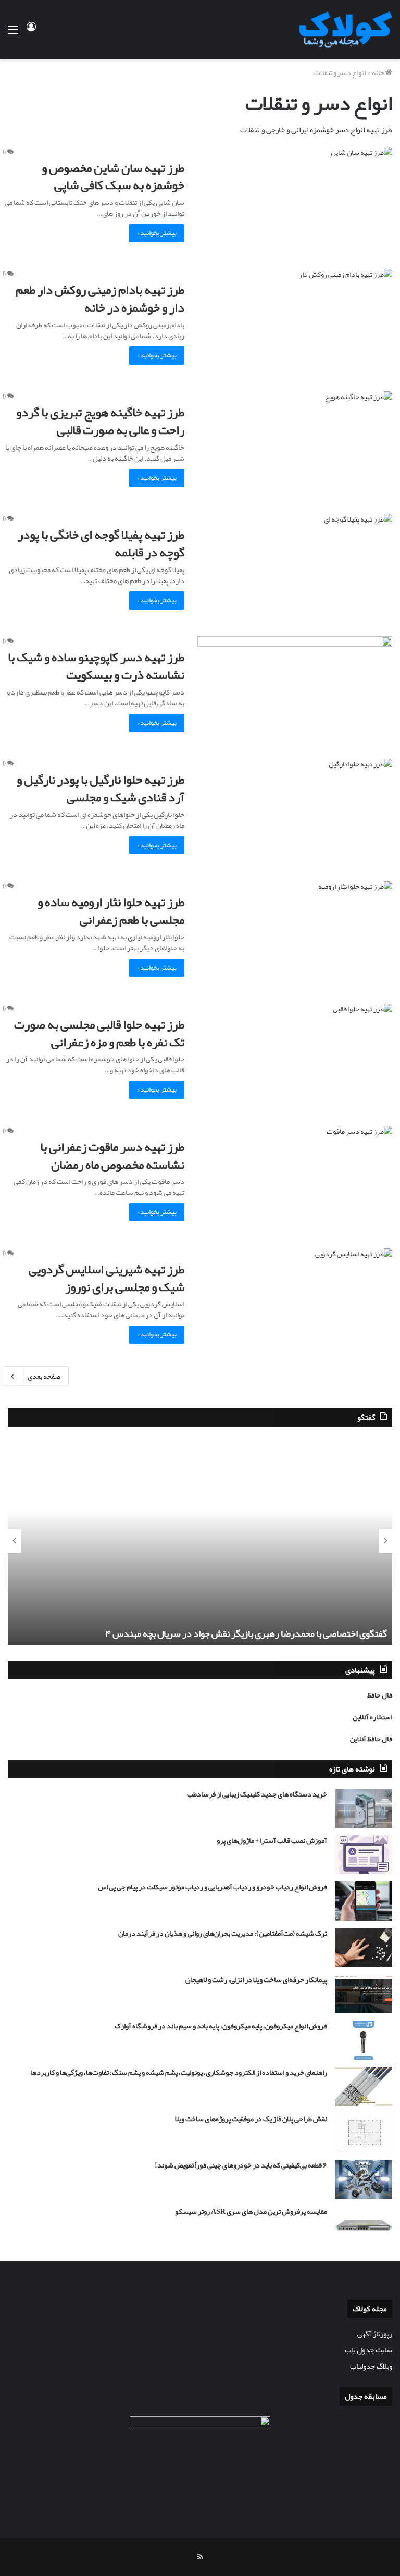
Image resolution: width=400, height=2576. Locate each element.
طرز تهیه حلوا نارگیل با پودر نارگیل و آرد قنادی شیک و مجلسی (101, 788)
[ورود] (31, 34)
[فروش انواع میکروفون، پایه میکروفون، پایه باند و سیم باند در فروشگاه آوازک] (364, 2040)
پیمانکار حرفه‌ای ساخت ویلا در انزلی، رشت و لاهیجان (256, 1979)
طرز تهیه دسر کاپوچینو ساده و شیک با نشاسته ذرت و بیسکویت (96, 666)
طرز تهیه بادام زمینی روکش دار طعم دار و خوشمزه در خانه (100, 299)
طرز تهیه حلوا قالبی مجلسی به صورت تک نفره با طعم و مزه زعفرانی (99, 1033)
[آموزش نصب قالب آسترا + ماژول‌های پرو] (364, 1855)
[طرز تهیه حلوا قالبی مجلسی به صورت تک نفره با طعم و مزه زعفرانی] (295, 1058)
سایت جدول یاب (368, 2350)
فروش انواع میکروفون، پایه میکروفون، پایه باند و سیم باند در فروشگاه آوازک (221, 2026)
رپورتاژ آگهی (375, 2334)
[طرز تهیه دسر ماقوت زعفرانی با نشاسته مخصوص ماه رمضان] (295, 1181)
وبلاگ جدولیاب (371, 2366)
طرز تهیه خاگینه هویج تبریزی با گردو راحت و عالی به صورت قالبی (100, 421)
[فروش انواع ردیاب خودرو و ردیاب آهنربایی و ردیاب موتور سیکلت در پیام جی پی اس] (364, 1901)
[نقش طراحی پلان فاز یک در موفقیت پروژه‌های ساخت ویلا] (364, 2133)
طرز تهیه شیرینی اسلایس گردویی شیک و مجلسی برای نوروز (107, 1278)
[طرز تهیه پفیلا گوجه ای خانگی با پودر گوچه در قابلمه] (295, 569)
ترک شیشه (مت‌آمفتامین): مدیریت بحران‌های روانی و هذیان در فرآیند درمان (223, 1933)
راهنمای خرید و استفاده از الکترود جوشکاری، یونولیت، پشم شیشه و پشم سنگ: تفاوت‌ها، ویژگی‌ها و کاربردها (179, 2072)
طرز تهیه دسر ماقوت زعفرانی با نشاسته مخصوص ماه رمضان (112, 1156)
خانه (379, 72)
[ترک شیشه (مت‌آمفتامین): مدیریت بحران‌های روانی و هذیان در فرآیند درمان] (364, 1947)
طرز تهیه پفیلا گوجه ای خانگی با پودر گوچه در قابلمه (101, 543)
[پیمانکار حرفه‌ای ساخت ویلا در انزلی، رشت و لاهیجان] (364, 1994)
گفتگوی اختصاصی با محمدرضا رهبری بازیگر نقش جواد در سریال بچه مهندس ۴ (246, 1633)
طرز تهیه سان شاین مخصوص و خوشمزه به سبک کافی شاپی (113, 177)
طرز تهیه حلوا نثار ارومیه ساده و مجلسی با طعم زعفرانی (111, 911)
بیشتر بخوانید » (157, 233)
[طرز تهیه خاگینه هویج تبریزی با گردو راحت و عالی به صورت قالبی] (295, 446)
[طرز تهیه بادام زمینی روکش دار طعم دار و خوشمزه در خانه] (295, 324)
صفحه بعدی (44, 1376)
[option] (200, 1541)
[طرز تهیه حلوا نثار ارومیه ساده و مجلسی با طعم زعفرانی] (295, 936)
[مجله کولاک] (343, 30)
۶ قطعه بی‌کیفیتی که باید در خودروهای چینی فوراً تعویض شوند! (241, 2165)
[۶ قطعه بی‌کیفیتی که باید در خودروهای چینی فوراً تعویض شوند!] (364, 2179)
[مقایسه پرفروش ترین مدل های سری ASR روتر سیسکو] (364, 2226)
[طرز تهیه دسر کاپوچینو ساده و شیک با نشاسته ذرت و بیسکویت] (295, 691)
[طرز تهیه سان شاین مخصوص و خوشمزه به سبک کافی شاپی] (295, 202)
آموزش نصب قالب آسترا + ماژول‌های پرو (272, 1840)
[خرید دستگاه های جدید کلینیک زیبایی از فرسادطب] (364, 1808)
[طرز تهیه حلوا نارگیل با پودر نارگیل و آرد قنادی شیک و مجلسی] (295, 814)
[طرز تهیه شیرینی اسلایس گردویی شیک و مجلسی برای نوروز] (295, 1303)
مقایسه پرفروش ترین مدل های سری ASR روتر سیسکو (251, 2211)
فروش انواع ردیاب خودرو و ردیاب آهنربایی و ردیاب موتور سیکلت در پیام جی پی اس (213, 1887)
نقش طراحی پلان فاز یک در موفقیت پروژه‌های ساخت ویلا (251, 2119)
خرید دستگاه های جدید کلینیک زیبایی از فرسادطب (257, 1794)
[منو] (13, 34)
